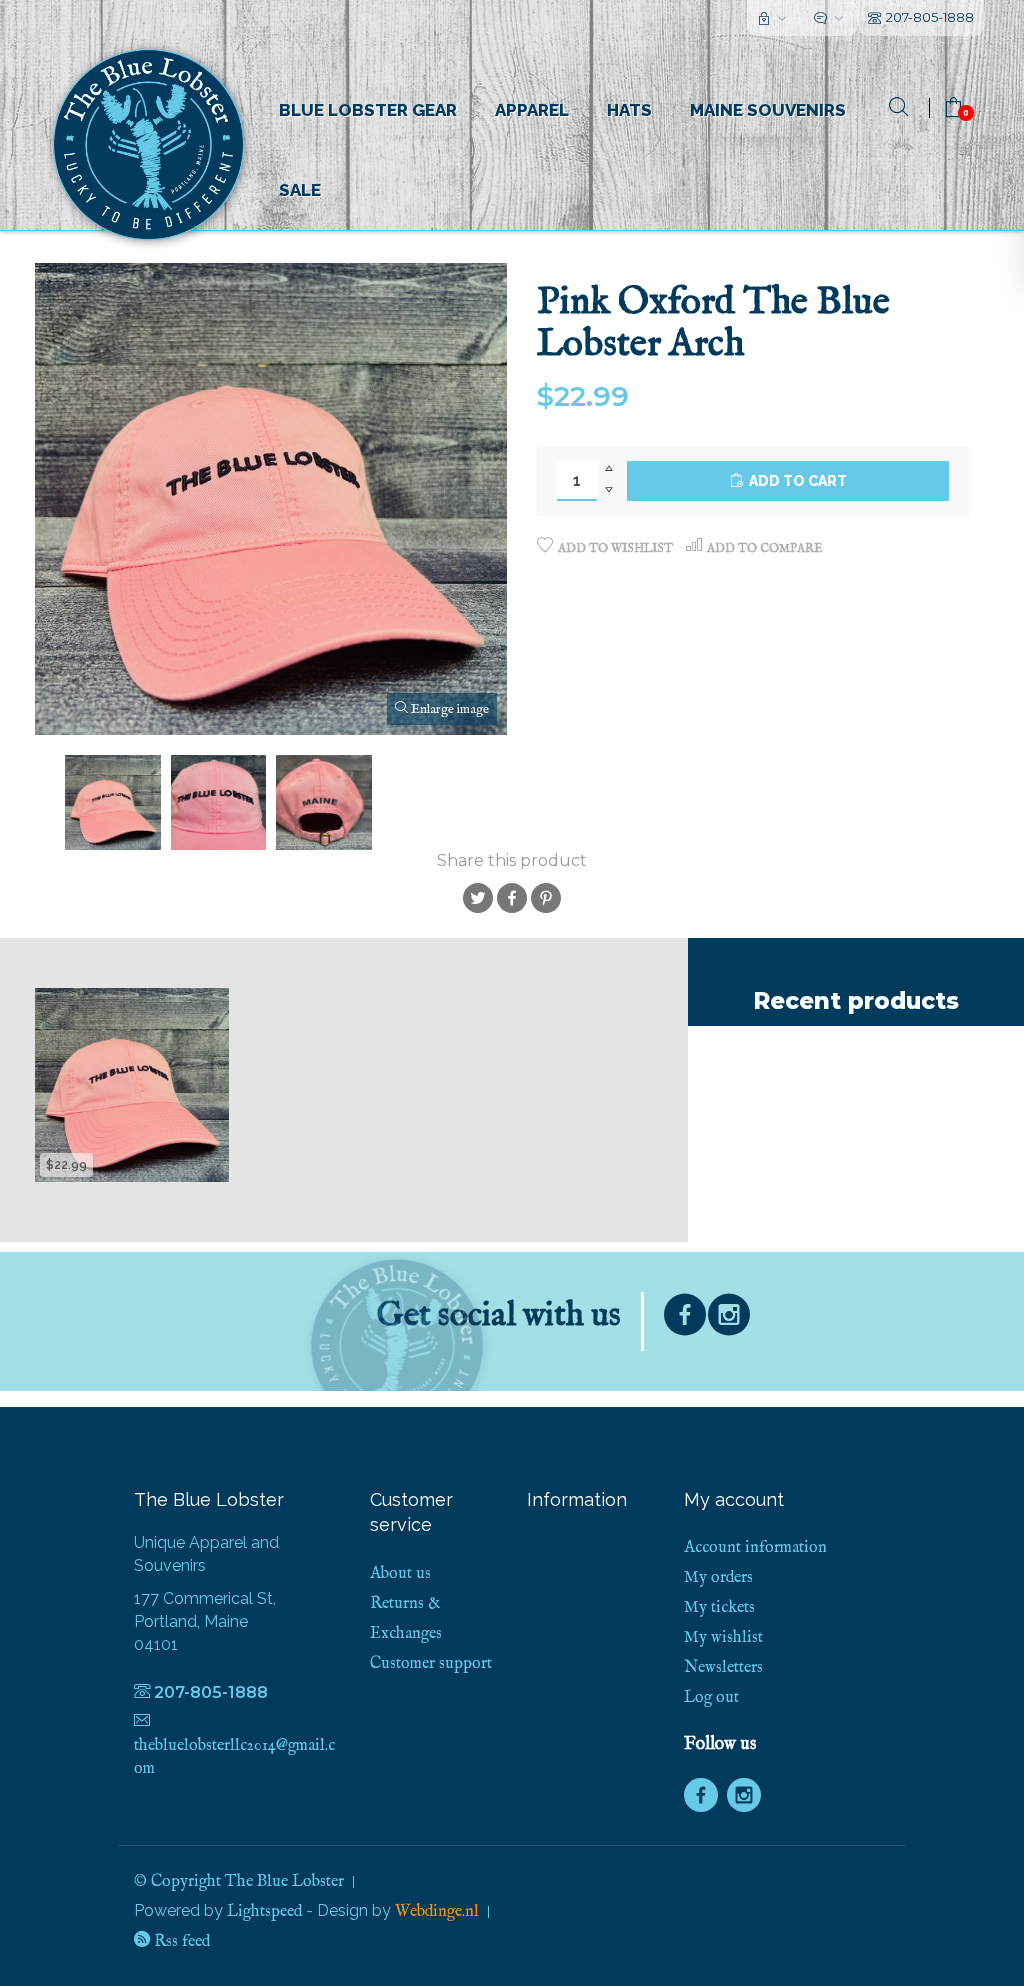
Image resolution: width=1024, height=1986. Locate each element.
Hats (629, 110)
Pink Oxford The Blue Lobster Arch (132, 1126)
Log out (711, 1698)
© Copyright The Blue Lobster (239, 1882)
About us (400, 1574)
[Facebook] (685, 1319)
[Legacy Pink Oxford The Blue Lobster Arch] (132, 1085)
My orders (718, 1578)
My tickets (719, 1608)
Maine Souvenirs (768, 110)
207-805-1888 (930, 17)
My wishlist (723, 1638)
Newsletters (723, 1668)
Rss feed (180, 1942)
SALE (300, 190)
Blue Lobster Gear (368, 110)
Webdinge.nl (437, 1912)
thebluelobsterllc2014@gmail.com (234, 1757)
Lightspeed (264, 1912)
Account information (755, 1548)
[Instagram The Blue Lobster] (729, 1319)
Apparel (532, 110)
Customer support (431, 1664)
